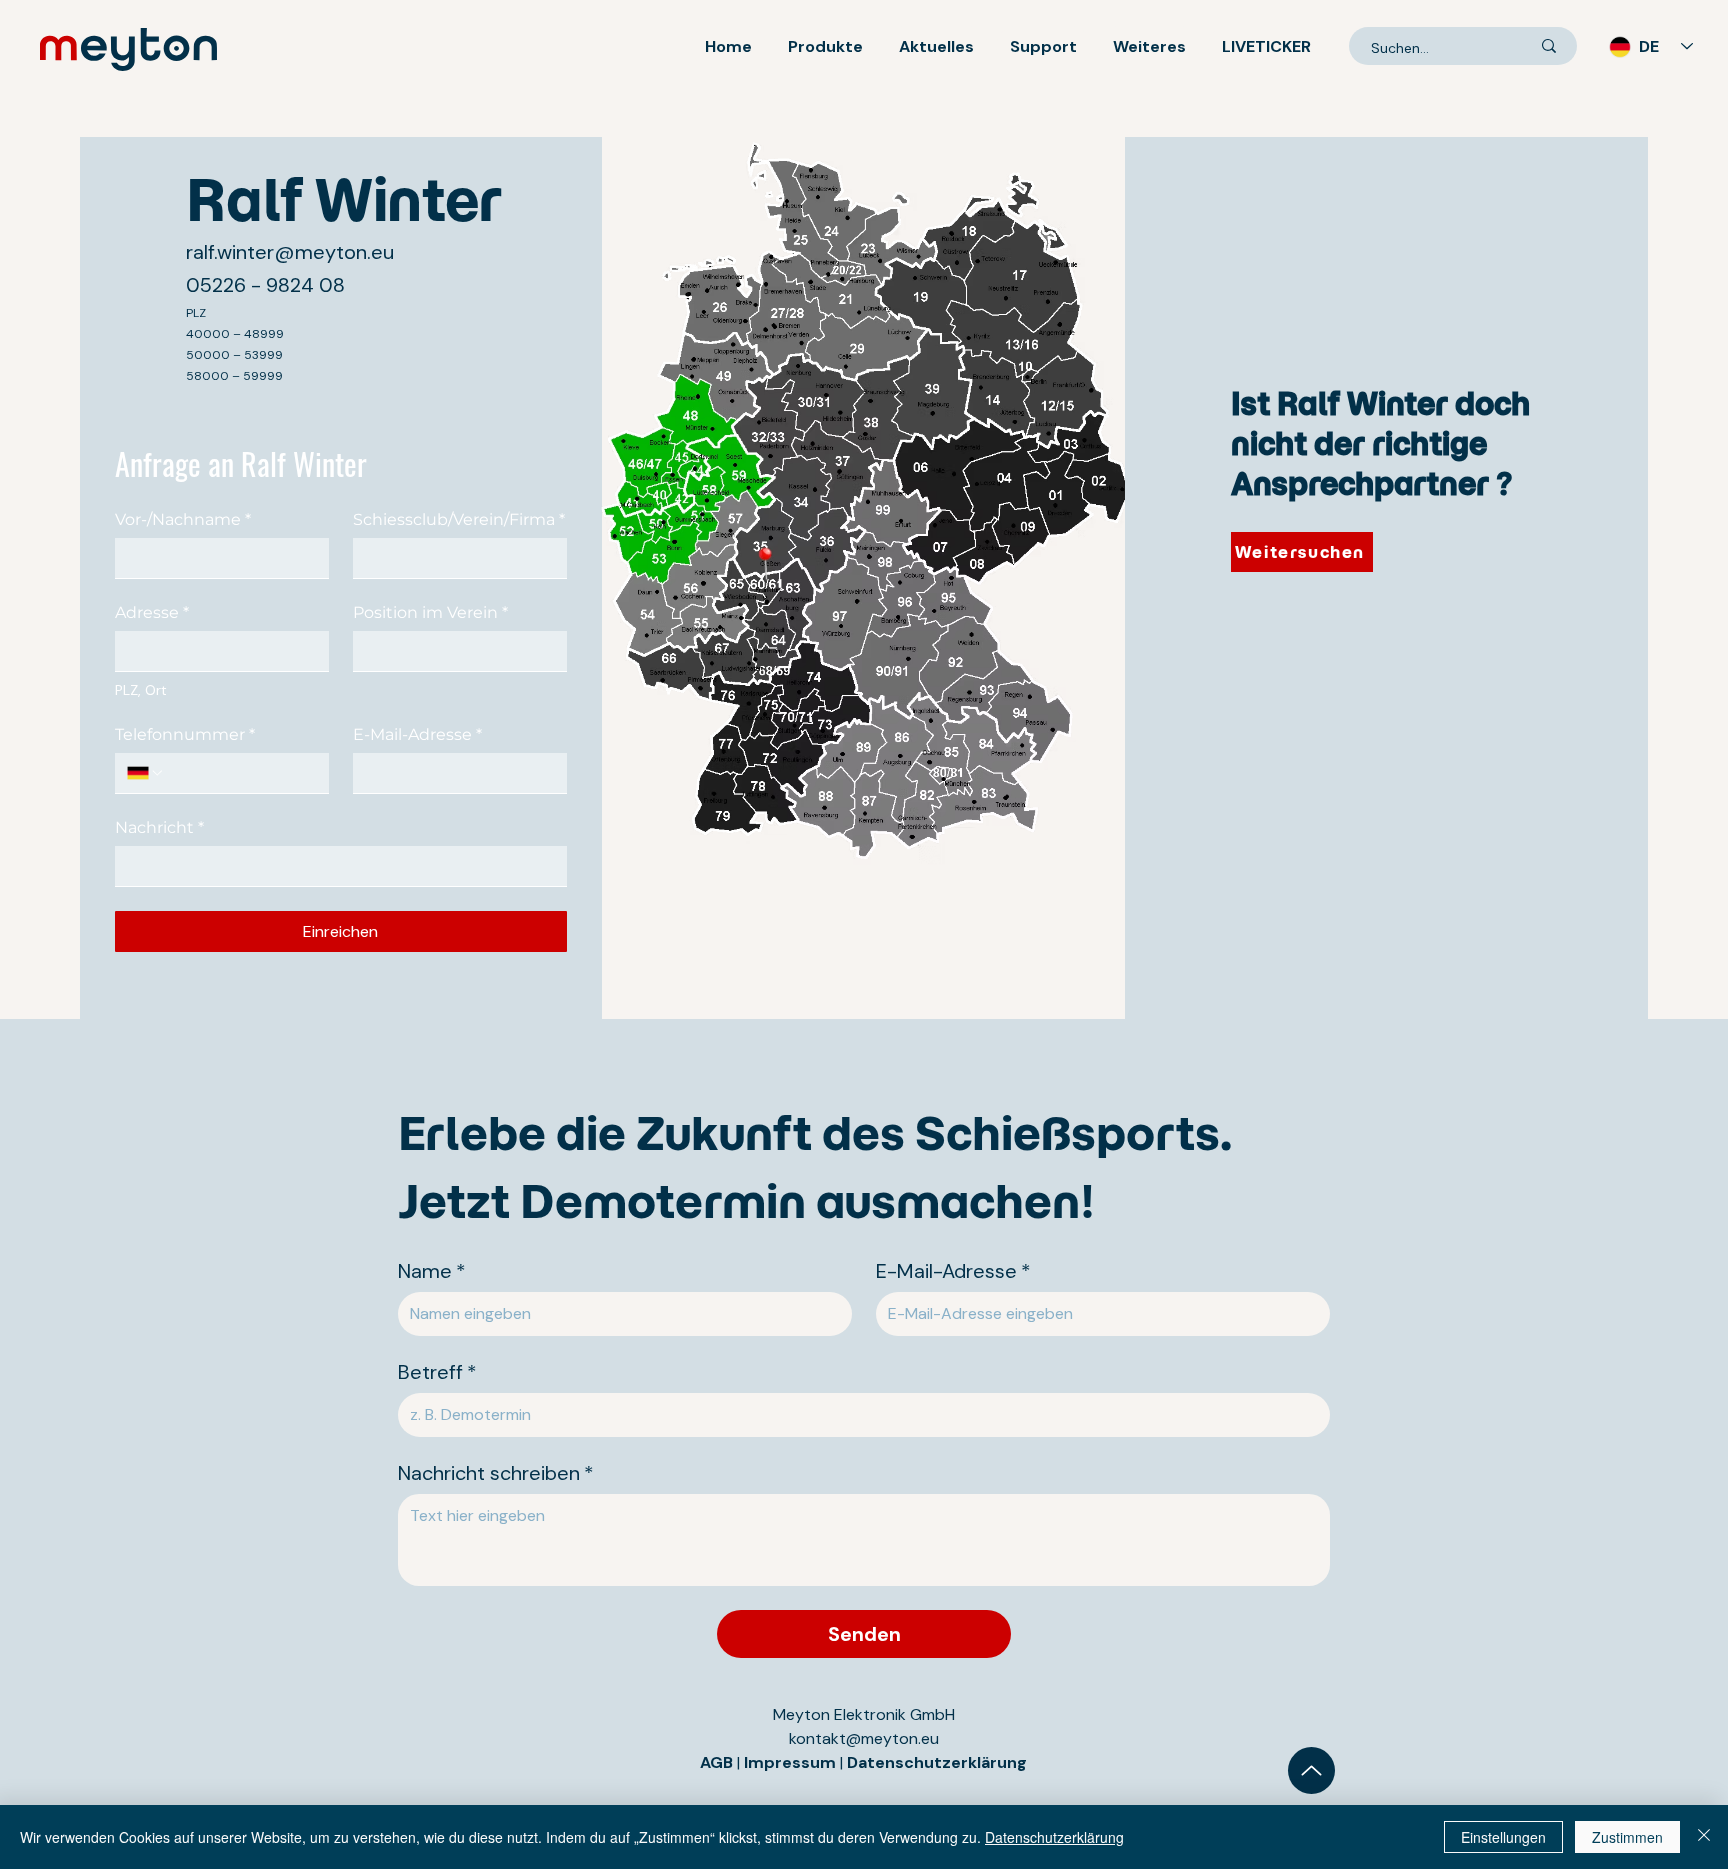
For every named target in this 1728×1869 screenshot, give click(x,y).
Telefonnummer (185, 734)
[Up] (1311, 1770)
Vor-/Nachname (183, 519)
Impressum (792, 1762)
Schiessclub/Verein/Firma (459, 519)
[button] (825, 46)
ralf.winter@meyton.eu (290, 252)
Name (432, 1271)
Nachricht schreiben (496, 1473)
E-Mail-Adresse (417, 734)
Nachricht (159, 827)
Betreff (437, 1372)
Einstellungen (1503, 1837)
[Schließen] (1704, 1837)
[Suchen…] (1549, 46)
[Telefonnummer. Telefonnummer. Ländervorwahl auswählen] (146, 773)
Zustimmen (1627, 1837)
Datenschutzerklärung (937, 1762)
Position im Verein (430, 612)
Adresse (152, 612)
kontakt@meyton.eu (864, 1738)
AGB (716, 1762)
